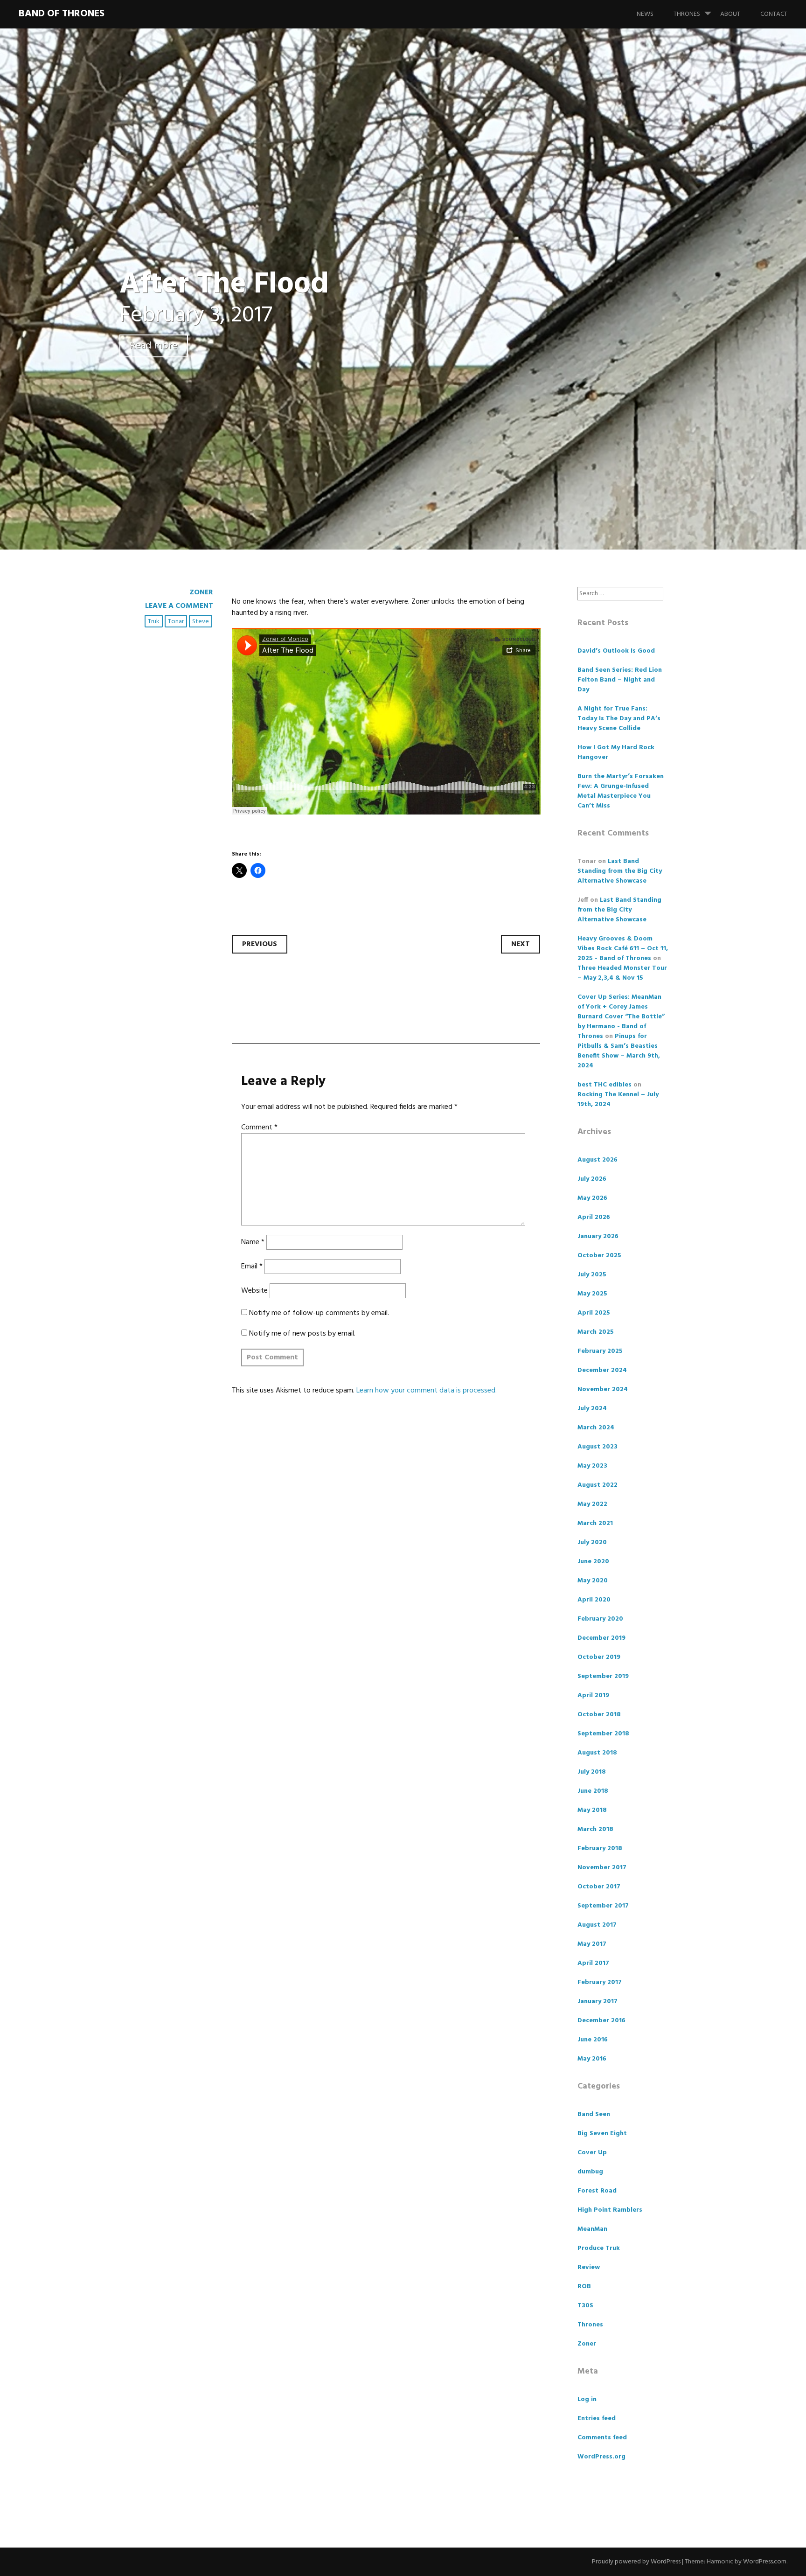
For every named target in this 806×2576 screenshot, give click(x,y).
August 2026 (598, 1160)
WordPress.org (601, 2457)
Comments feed (602, 2438)
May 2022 (592, 1504)
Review (589, 2267)
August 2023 (598, 1447)
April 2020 (594, 1600)
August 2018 (597, 1753)
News (645, 14)
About (730, 14)
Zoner (201, 592)
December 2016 (601, 2021)
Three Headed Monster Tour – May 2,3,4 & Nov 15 (622, 973)
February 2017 (600, 1982)
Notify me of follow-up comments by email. (319, 1313)
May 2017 (592, 1944)
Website (254, 1291)
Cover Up (592, 2153)
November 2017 (602, 1868)
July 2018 (592, 1772)
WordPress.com (765, 2562)
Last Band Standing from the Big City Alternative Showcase (620, 871)
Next (521, 944)
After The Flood (224, 285)
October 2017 (599, 1887)
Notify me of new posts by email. (302, 1334)
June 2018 (593, 1791)
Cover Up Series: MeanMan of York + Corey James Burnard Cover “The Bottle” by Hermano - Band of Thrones (621, 1017)
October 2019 (599, 1657)
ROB (584, 2287)
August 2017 (597, 1925)
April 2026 (594, 1217)
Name (253, 1242)
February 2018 (600, 1848)
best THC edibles (604, 1085)
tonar (176, 622)
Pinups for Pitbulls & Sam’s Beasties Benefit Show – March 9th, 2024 (619, 1051)
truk (154, 622)
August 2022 (598, 1485)
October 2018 (599, 1715)
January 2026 (598, 1236)
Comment (259, 1128)
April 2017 (593, 1963)
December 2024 (602, 1370)
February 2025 (600, 1351)
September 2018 (603, 1734)
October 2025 (599, 1256)
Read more (154, 346)
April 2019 (593, 1695)
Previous (260, 944)
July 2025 (592, 1275)
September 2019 (603, 1676)
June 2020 (593, 1562)
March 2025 (596, 1332)
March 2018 (595, 1829)
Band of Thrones (62, 14)
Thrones (687, 14)
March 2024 (596, 1428)
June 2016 (593, 2040)
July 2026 (592, 1179)
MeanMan (592, 2229)
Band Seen (594, 2114)
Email (252, 1267)
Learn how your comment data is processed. (427, 1391)
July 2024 (592, 1409)
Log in (587, 2399)
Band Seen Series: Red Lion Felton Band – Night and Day (620, 680)
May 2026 (592, 1198)
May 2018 (592, 1810)
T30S (585, 2306)
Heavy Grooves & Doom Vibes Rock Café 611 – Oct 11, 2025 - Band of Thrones (623, 949)
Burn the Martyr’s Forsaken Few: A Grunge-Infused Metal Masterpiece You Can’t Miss (621, 791)
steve (201, 622)
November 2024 (603, 1389)
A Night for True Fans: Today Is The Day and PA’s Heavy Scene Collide (619, 719)
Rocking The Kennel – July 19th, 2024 (618, 1100)
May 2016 (592, 2059)
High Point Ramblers (610, 2210)
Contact (774, 14)
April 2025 (594, 1313)
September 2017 (603, 1906)
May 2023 (592, 1466)
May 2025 (592, 1294)
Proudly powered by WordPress (636, 2562)
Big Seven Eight (602, 2134)
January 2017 (598, 2002)
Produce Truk (599, 2248)
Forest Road (597, 2191)
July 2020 (592, 1542)
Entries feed (597, 2419)
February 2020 (600, 1619)
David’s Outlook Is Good (616, 651)
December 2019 (601, 1638)
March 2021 (595, 1523)
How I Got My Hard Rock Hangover (616, 752)
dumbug (590, 2172)
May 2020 (593, 1581)
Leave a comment (179, 606)
